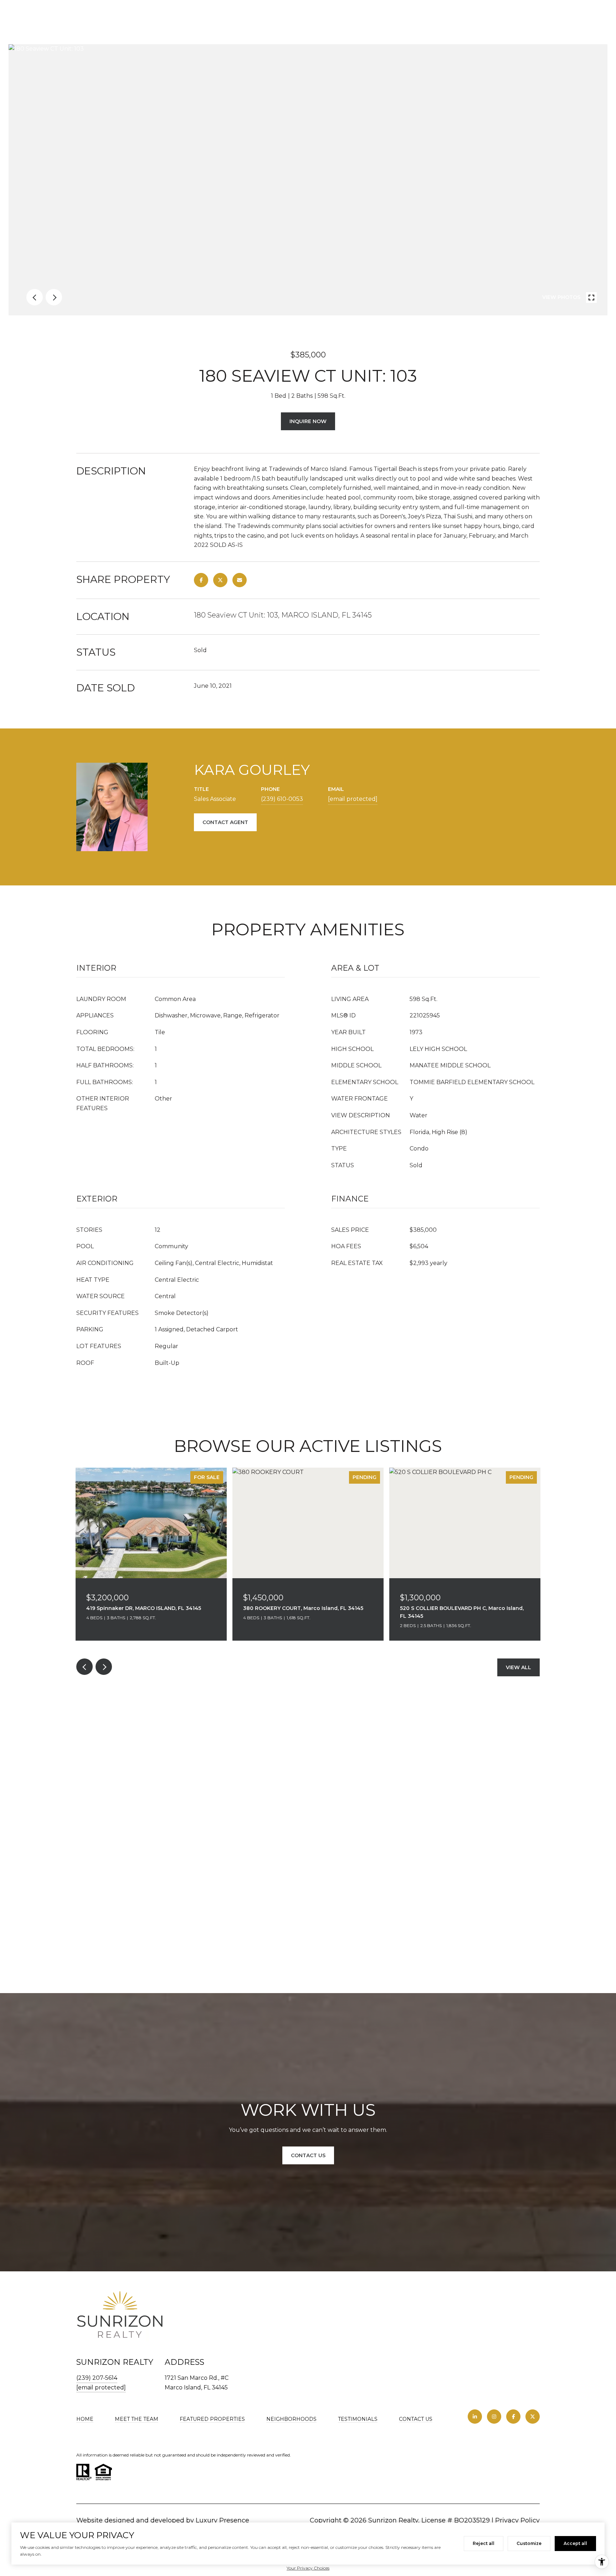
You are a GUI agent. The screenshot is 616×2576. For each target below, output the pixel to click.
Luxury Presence (222, 2520)
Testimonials (358, 2419)
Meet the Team (137, 2419)
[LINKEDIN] (475, 2417)
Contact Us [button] (308, 2155)
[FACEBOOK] (513, 2417)
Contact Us (416, 2419)
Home (85, 2419)
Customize (529, 2543)
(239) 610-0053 (282, 799)
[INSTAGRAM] (494, 2417)
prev (35, 297)
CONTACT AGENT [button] (225, 822)
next (54, 297)
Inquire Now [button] (308, 421)
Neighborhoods (291, 2419)
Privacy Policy (517, 2520)
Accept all (575, 2543)
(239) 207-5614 (97, 2378)
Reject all (484, 2543)
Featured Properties (212, 2419)
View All (519, 1667)
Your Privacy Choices (308, 2568)
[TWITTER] (533, 2417)
